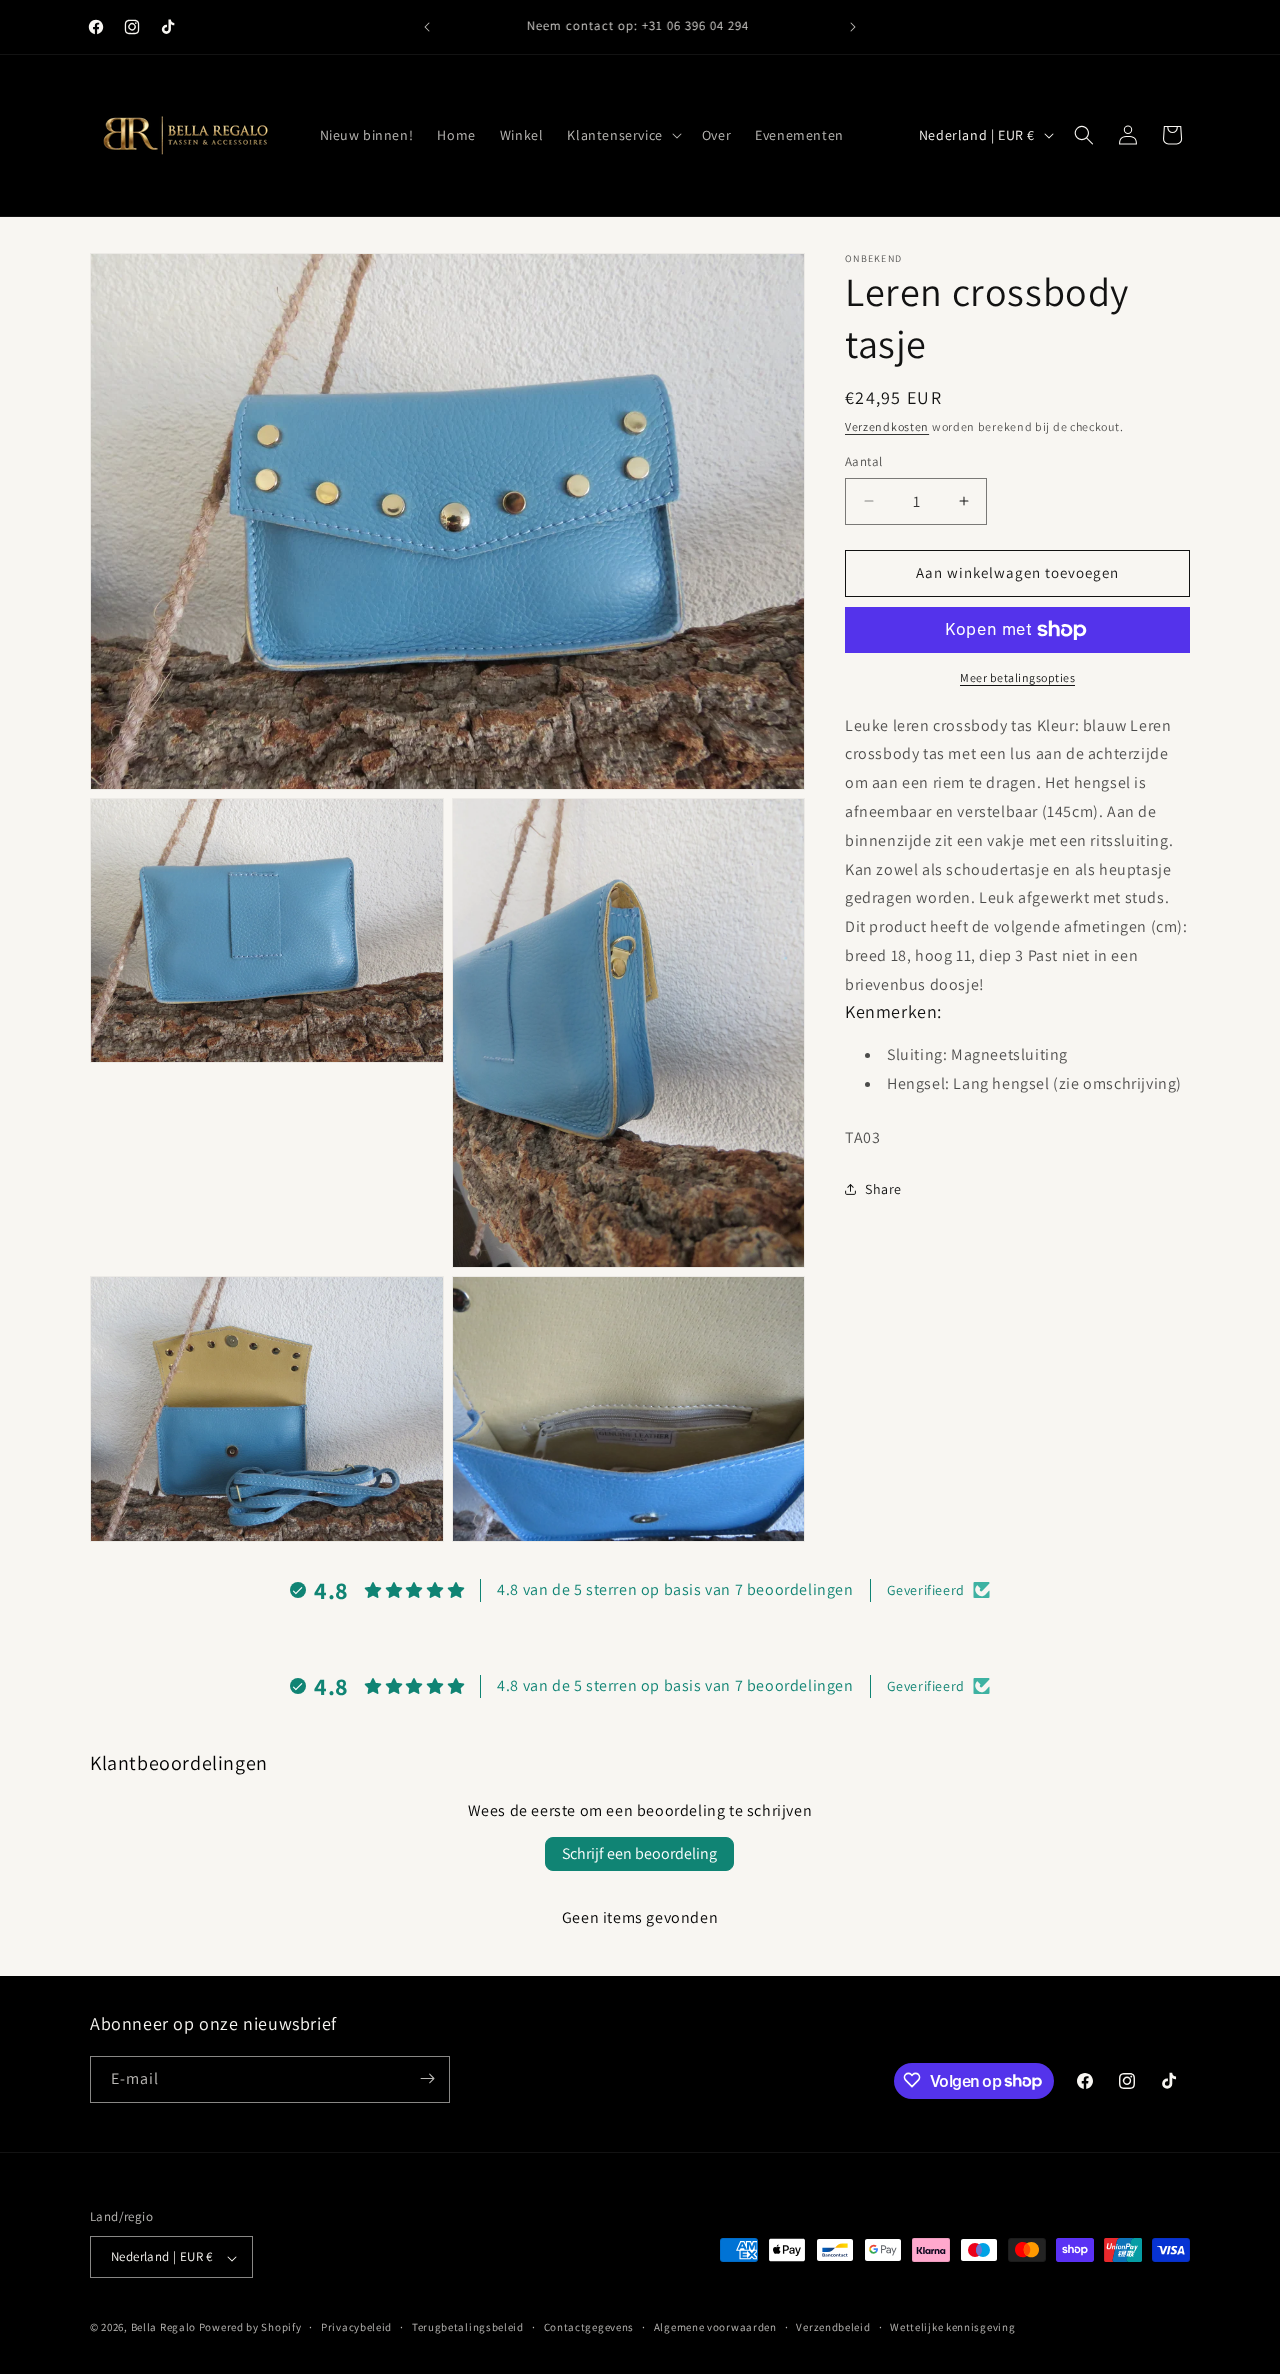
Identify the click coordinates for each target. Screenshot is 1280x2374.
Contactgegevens (589, 2328)
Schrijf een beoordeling (639, 1853)
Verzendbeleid (833, 2328)
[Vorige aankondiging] (427, 27)
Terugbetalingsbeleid (468, 2328)
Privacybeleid (356, 2328)
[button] (622, 135)
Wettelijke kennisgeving (952, 2328)
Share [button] (883, 1189)
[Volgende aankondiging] (853, 27)
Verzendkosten (887, 426)
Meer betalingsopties (1017, 677)
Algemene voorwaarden (715, 2328)
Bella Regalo (163, 2328)
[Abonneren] (427, 2078)
